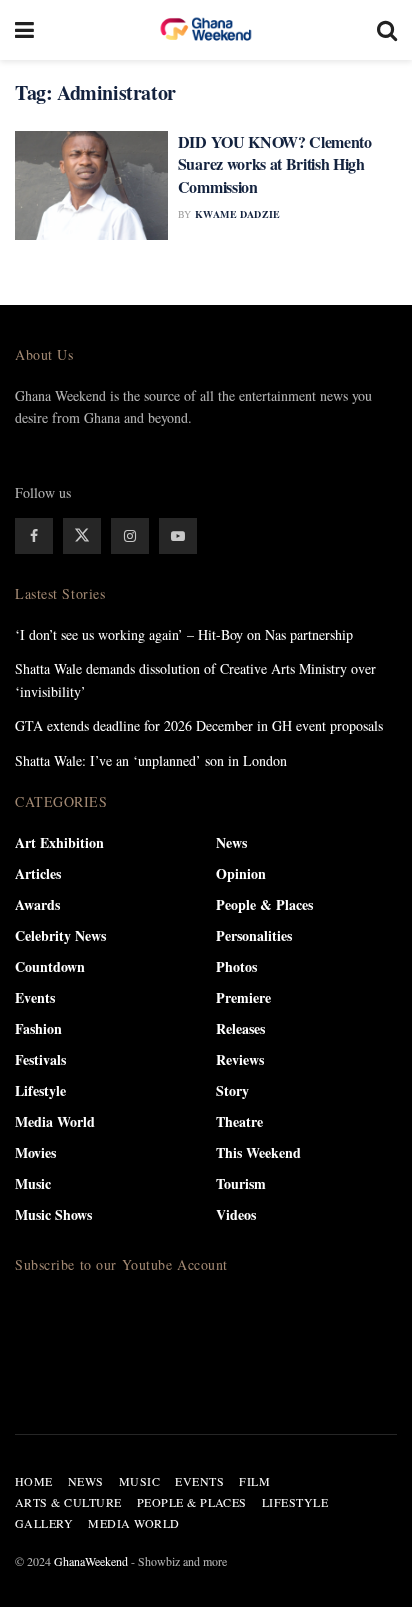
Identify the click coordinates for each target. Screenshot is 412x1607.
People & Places (264, 904)
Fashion (38, 1028)
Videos (236, 1214)
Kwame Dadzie (238, 214)
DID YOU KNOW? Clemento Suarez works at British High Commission (275, 164)
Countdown (50, 966)
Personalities (254, 935)
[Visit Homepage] (206, 30)
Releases (240, 1028)
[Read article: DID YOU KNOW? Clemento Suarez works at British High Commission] (91, 185)
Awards (37, 904)
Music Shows (53, 1214)
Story (232, 1090)
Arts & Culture (68, 1502)
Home (34, 1481)
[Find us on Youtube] (178, 536)
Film (254, 1481)
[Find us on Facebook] (34, 536)
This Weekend (258, 1152)
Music (33, 1183)
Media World (55, 1121)
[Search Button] (387, 30)
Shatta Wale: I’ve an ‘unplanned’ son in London (151, 760)
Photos (236, 966)
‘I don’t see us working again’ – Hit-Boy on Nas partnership (184, 634)
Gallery (44, 1523)
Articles (38, 873)
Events (35, 997)
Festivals (40, 1059)
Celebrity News (60, 935)
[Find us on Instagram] (130, 536)
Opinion (241, 873)
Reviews (240, 1059)
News (231, 842)
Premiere (243, 997)
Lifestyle (40, 1090)
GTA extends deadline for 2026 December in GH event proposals (199, 725)
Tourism (241, 1183)
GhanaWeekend (91, 1561)
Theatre (239, 1121)
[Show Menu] (24, 30)
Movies (35, 1152)
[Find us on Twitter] (82, 536)
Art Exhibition (59, 842)
